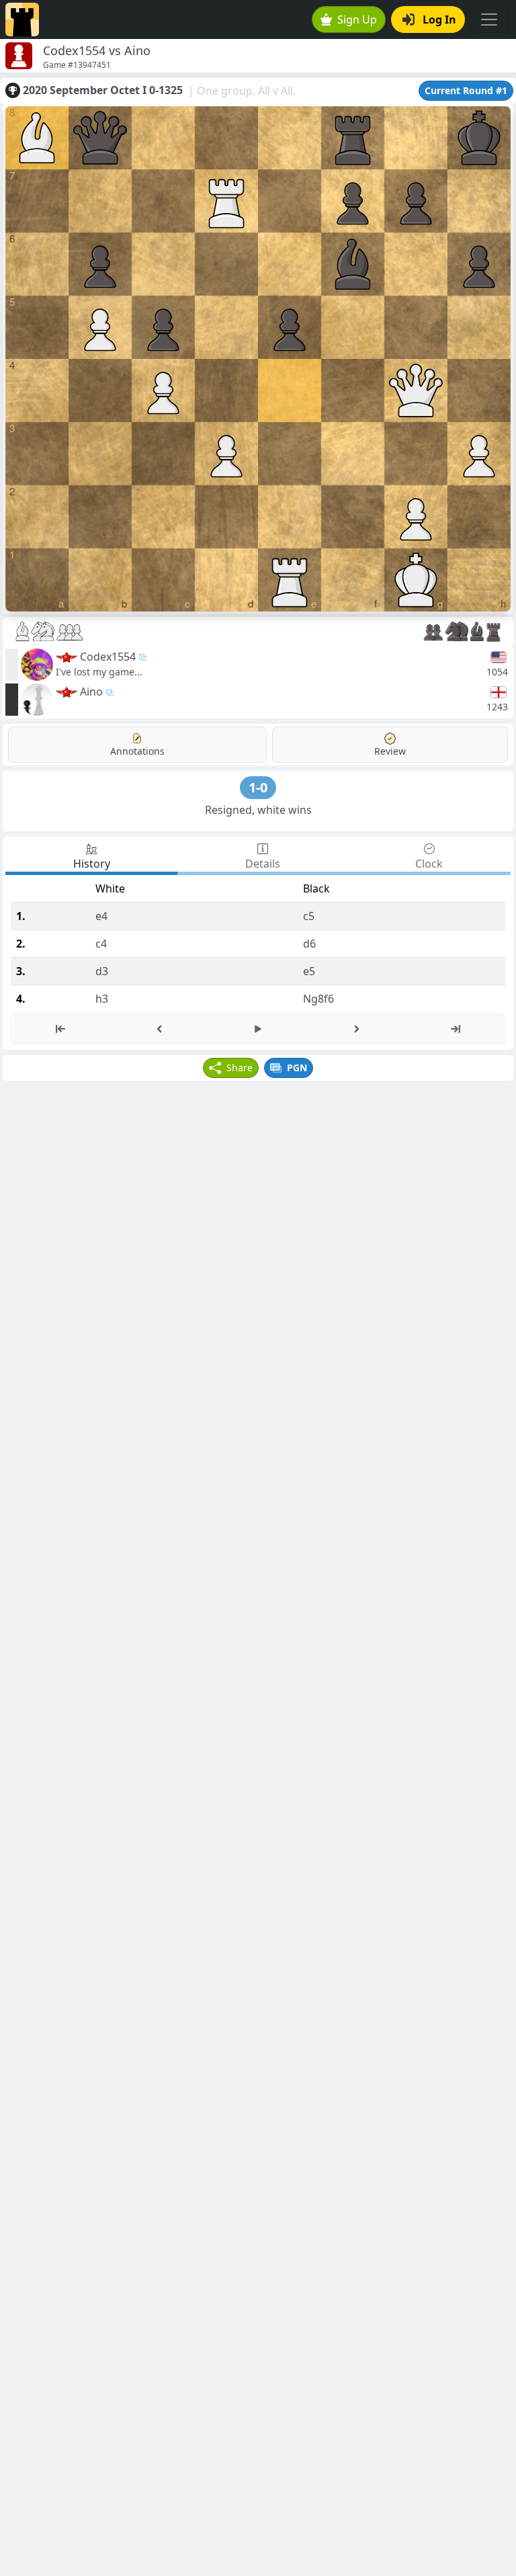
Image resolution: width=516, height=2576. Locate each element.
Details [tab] (263, 864)
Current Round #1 (466, 90)
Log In (439, 19)
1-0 (258, 787)
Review (390, 751)
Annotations (137, 751)
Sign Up (357, 19)
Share (240, 1068)
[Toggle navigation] (489, 19)
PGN (297, 1068)
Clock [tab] (429, 864)
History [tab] (92, 864)
